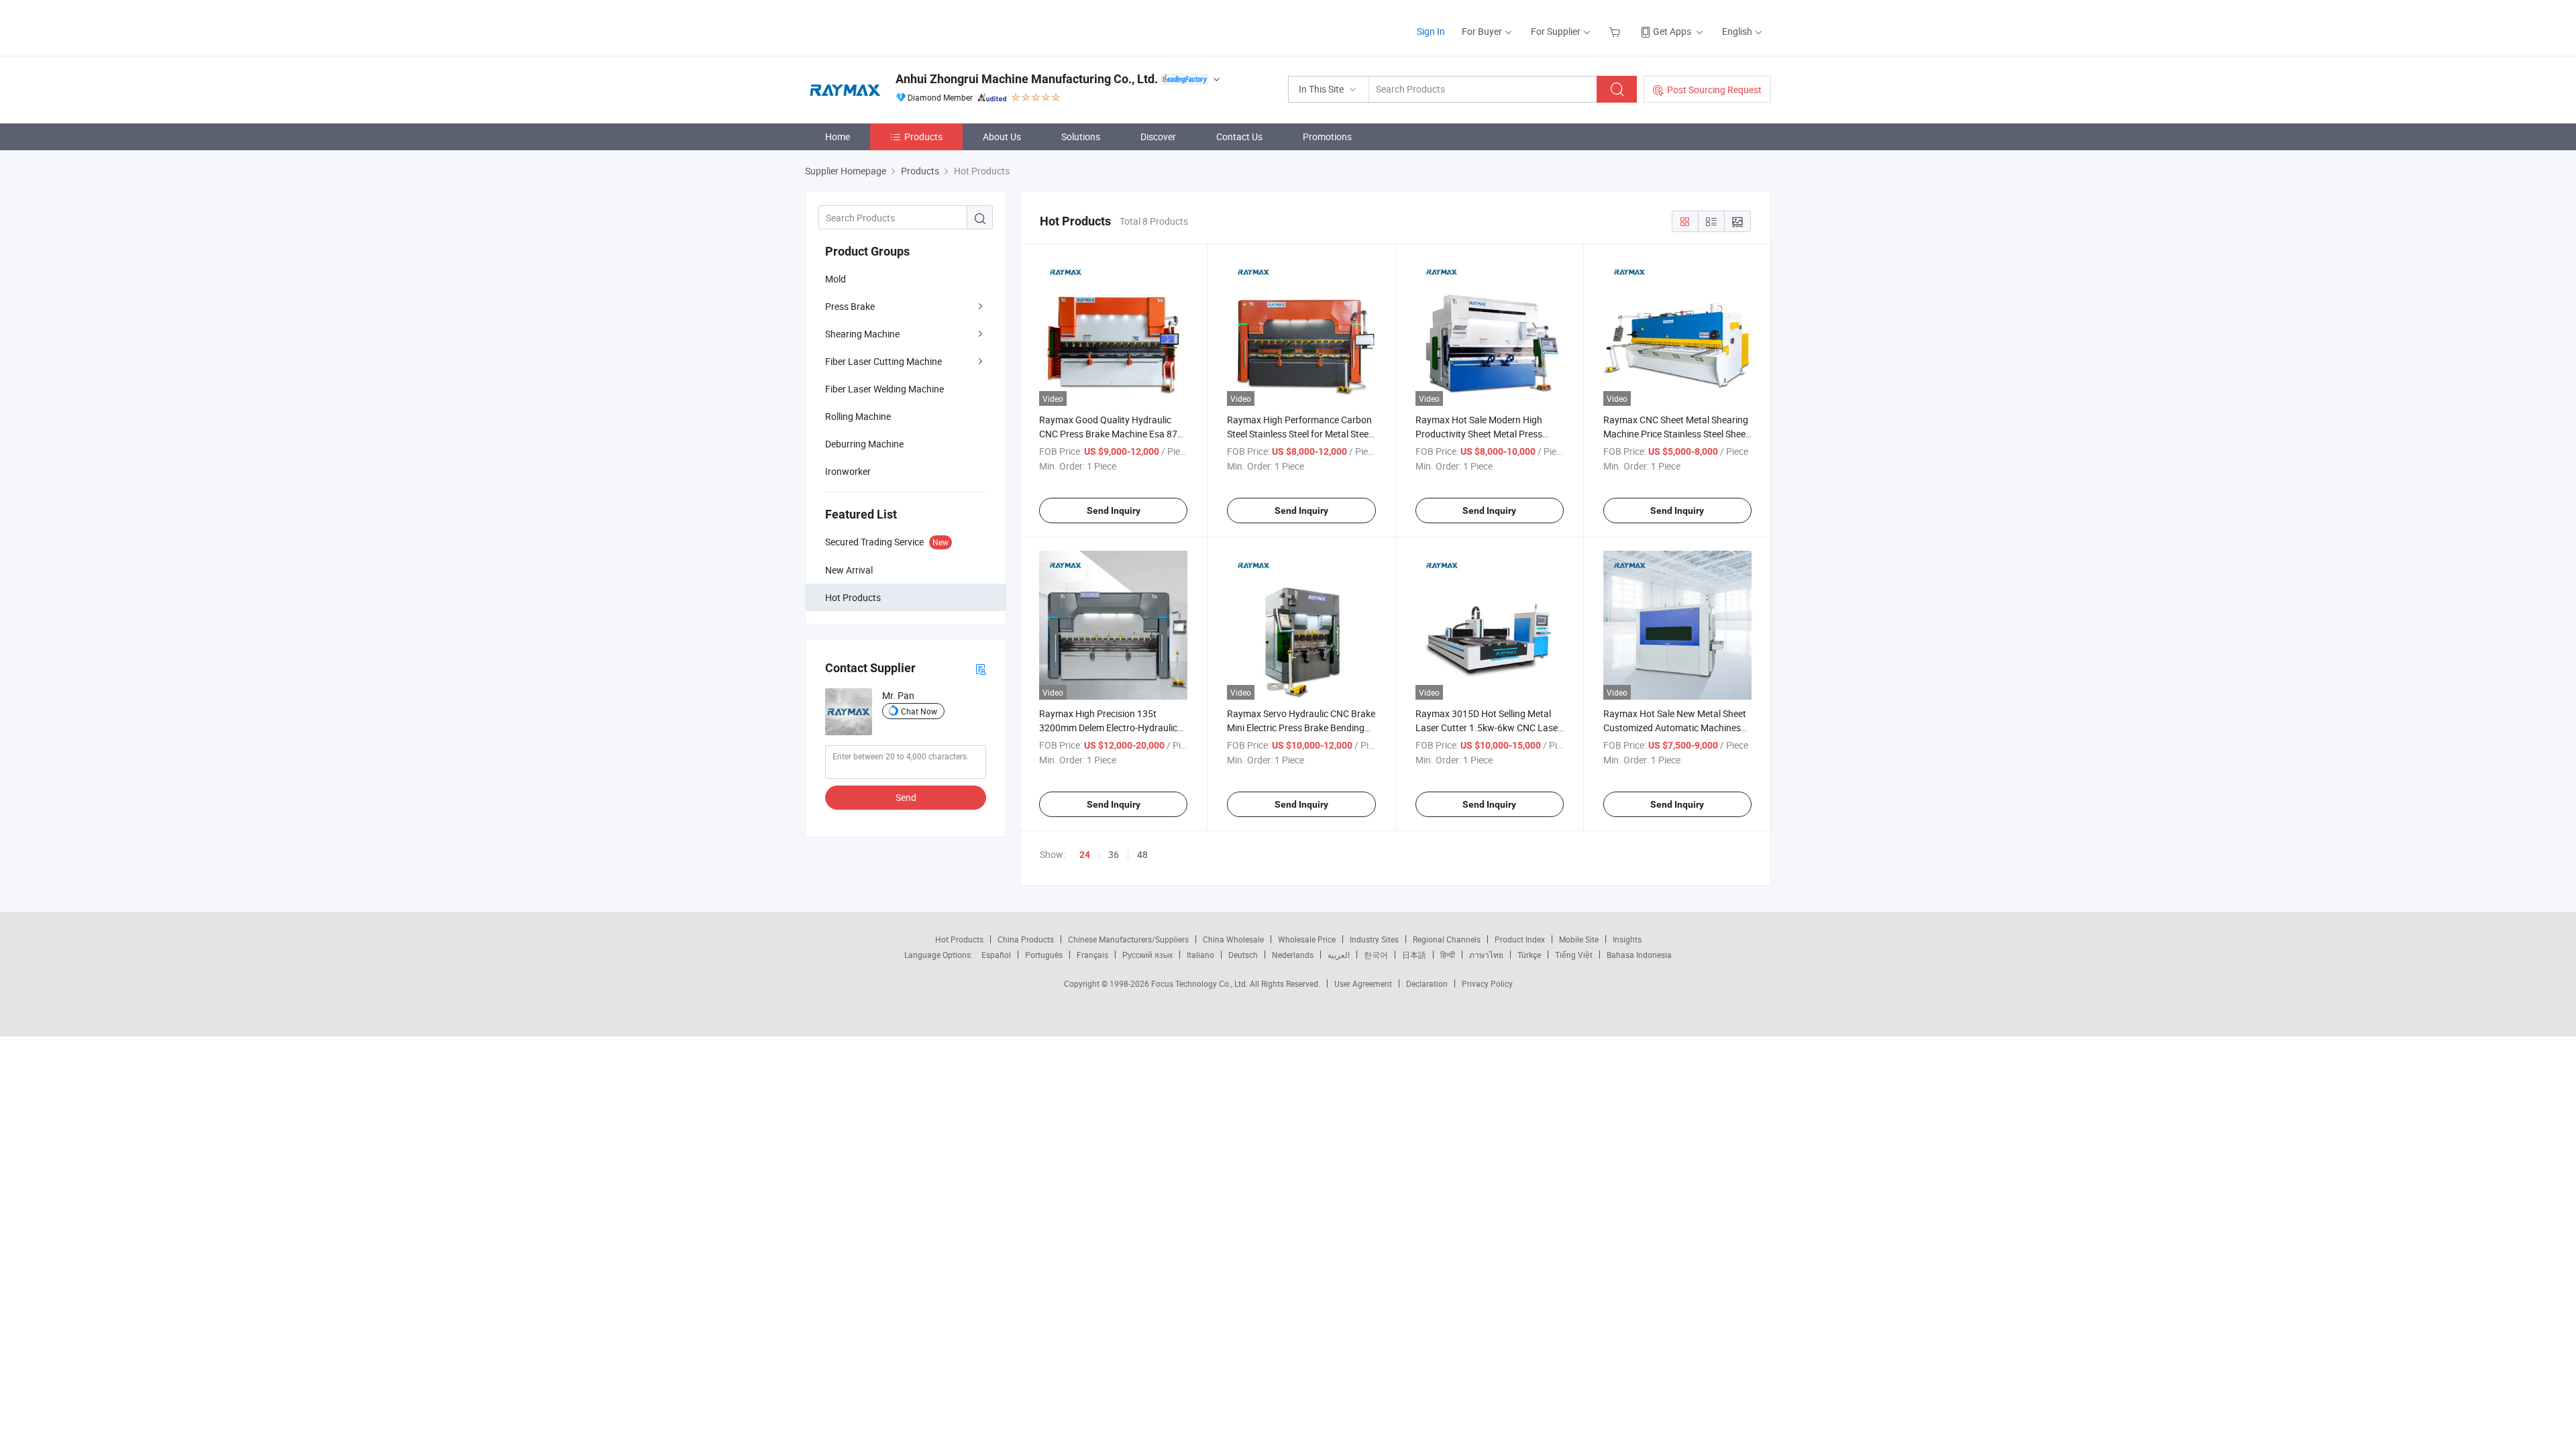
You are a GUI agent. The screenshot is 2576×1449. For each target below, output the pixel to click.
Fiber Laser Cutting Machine (883, 361)
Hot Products (959, 939)
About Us (1002, 137)
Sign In (1431, 31)
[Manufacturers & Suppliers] (891, 26)
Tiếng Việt (1574, 955)
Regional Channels (1447, 939)
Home (838, 137)
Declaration (1427, 983)
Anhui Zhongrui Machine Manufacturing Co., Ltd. (1027, 79)
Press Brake (850, 306)
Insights (1627, 939)
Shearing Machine (862, 334)
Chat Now (919, 711)
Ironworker (848, 471)
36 (1114, 854)
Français (1092, 955)
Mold (836, 279)
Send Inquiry (1114, 511)
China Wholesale (1233, 939)
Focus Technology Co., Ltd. (1200, 983)
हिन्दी (1448, 955)
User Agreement (1363, 983)
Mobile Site (1579, 939)
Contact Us (1239, 137)
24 (1085, 855)
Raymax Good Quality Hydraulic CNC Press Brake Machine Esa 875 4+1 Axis (1111, 434)
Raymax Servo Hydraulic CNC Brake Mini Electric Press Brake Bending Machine (1301, 728)
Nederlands (1293, 955)
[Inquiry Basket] (1616, 31)
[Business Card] (981, 668)
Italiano (1200, 955)
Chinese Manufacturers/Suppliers (1128, 939)
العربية (1339, 955)
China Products (1026, 939)
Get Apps (1672, 31)
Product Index (1520, 939)
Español (996, 955)
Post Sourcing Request (1714, 90)
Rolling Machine (858, 416)
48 (1142, 854)
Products (923, 137)
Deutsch (1243, 955)
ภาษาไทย (1486, 955)
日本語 (1414, 955)
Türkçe (1529, 955)
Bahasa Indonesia (1639, 955)
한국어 (1376, 955)
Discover (1158, 137)
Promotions (1327, 137)
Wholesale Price (1307, 939)
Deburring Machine (864, 444)
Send (906, 797)
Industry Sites (1374, 939)
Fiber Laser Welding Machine (884, 389)
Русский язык (1147, 955)
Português (1044, 955)
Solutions (1081, 137)
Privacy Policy (1487, 983)
